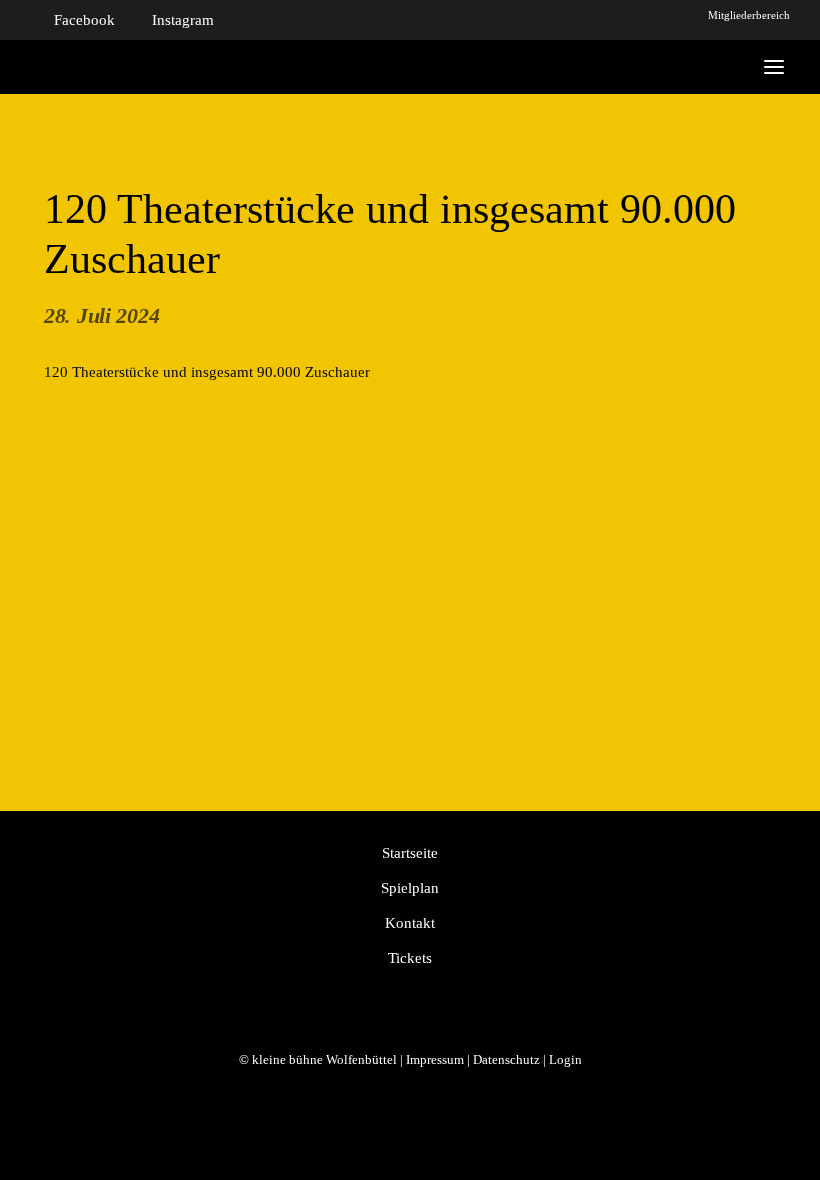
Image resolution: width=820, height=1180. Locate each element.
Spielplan (410, 888)
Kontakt (410, 923)
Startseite (410, 853)
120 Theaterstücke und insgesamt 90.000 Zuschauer (207, 372)
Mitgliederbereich (749, 15)
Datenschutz (506, 1059)
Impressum (435, 1059)
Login (565, 1059)
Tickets (410, 958)
